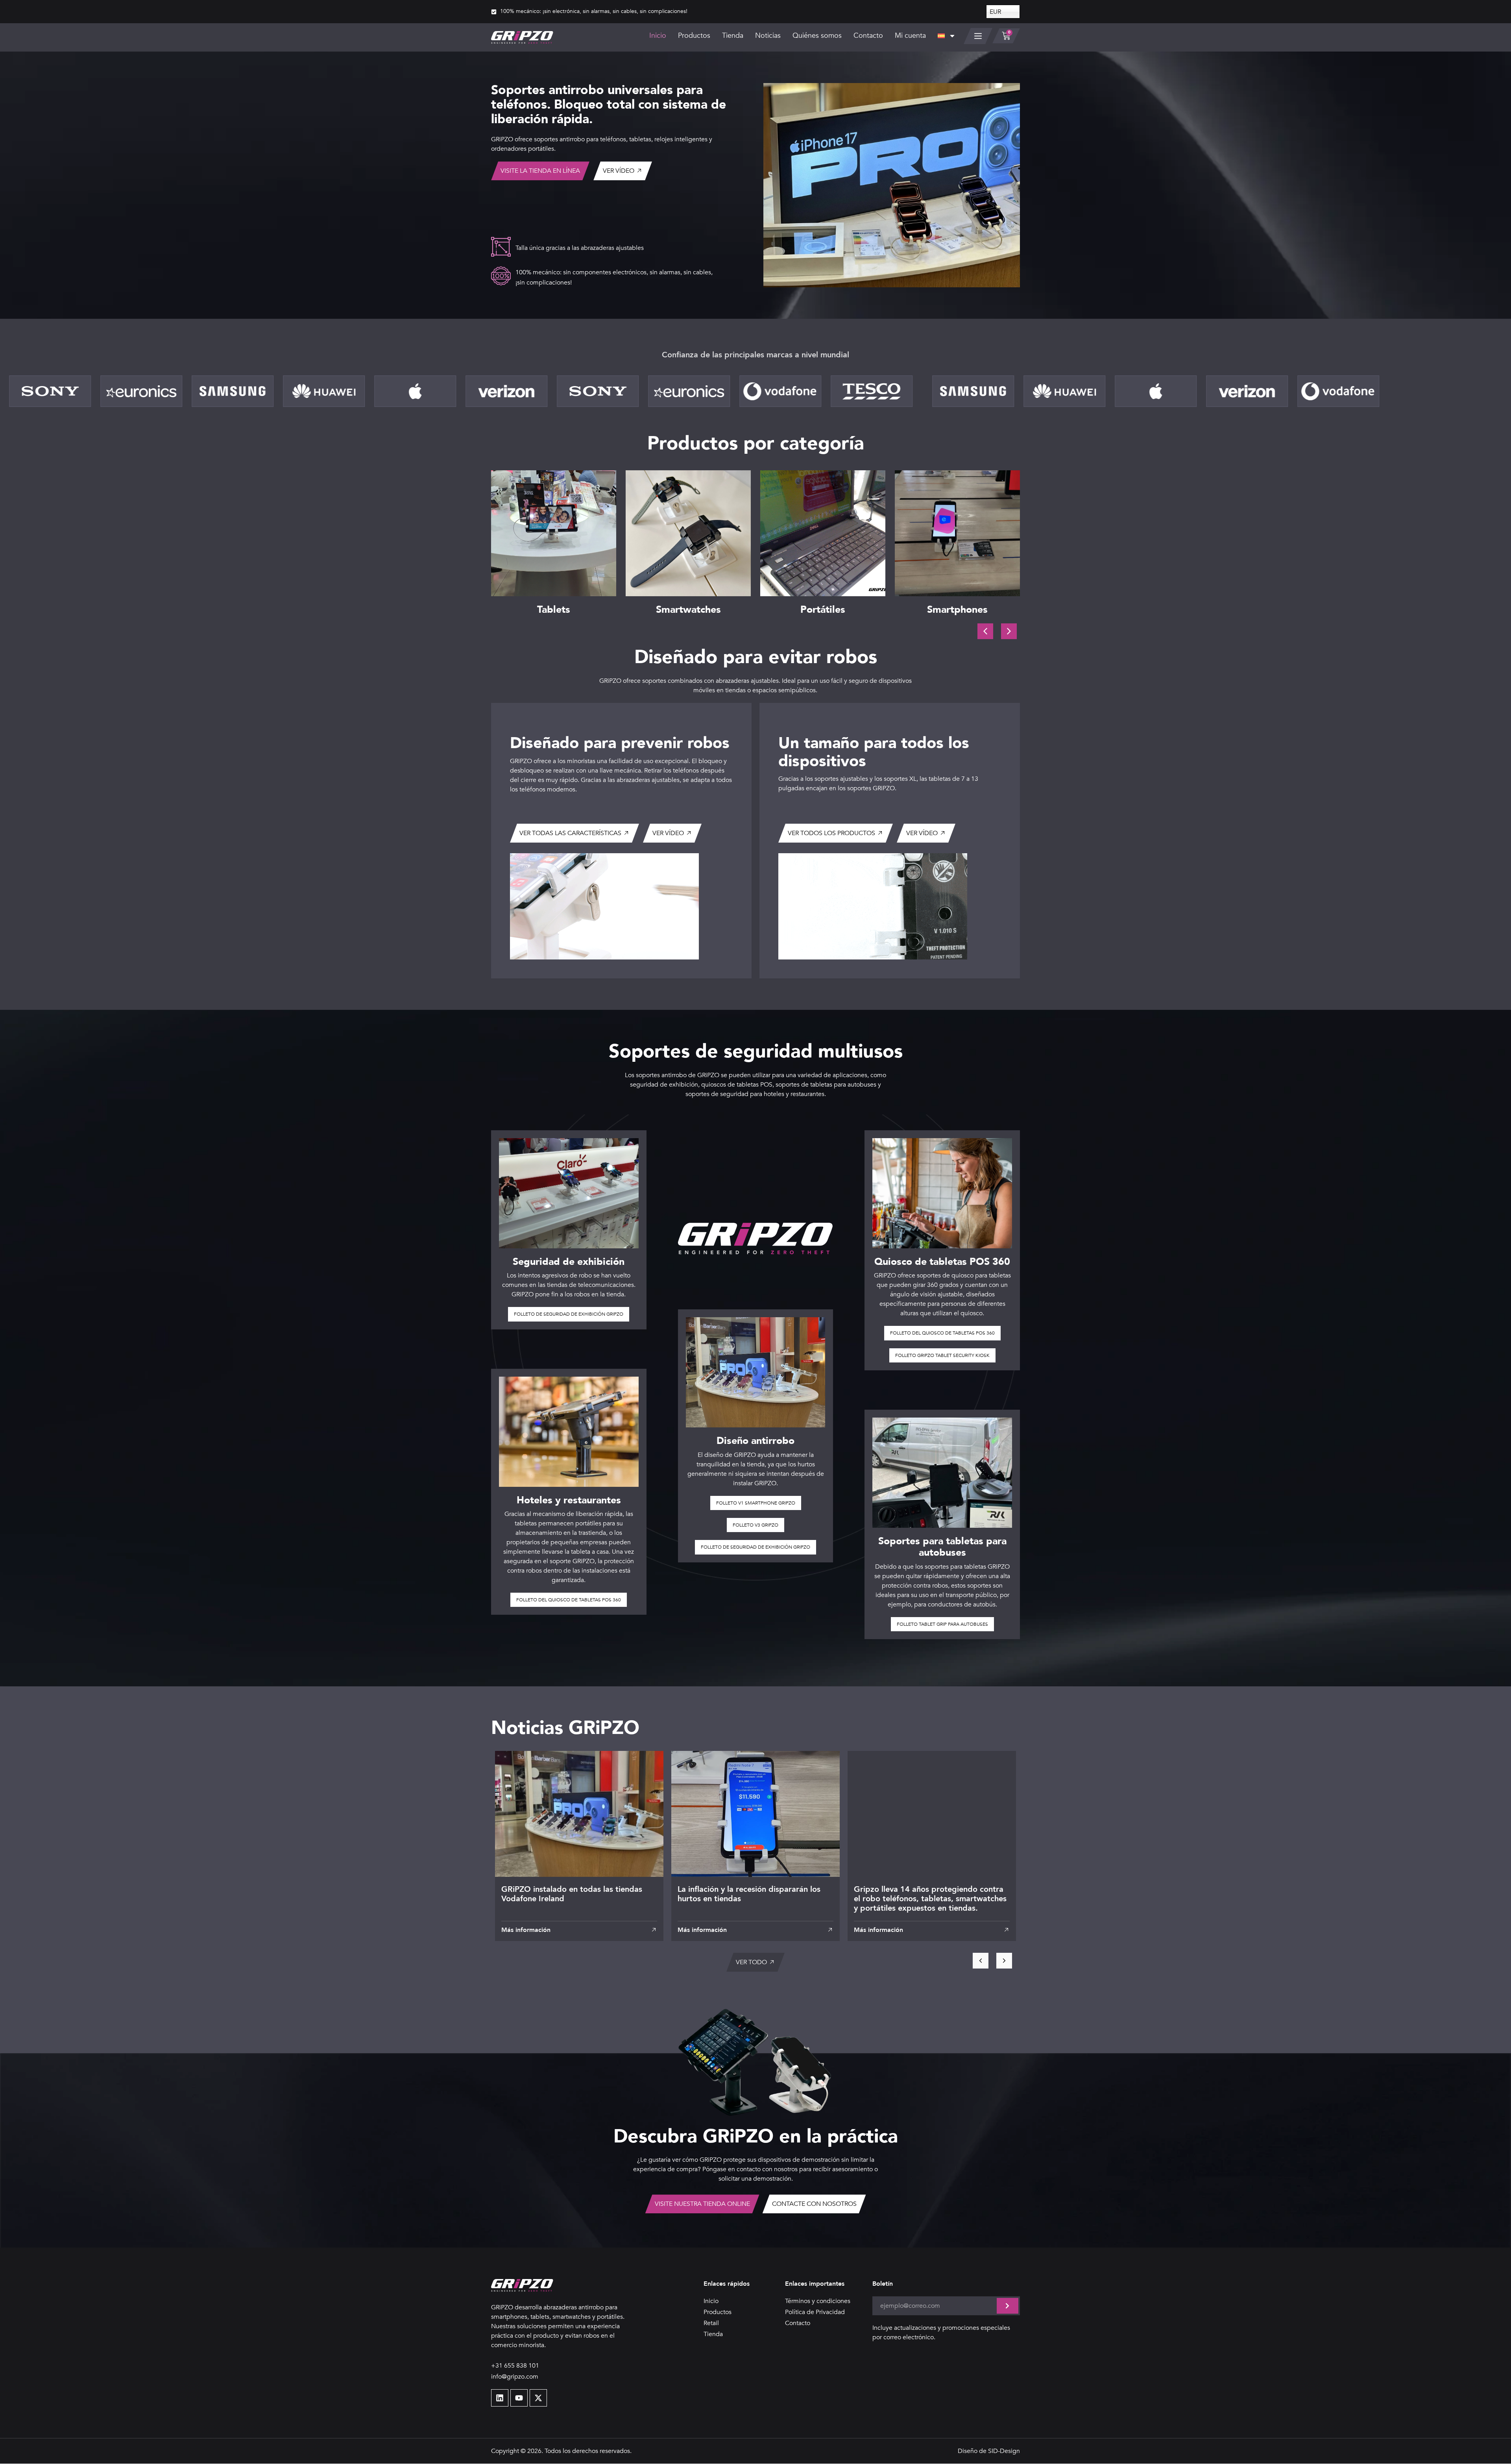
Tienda (733, 36)
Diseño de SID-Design (989, 2451)
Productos (694, 36)
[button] (1009, 631)
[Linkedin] (500, 2398)
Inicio (658, 36)
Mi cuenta (910, 36)
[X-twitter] (538, 2398)
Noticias (768, 36)
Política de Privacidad (815, 2312)
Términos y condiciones (818, 2301)
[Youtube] (519, 2398)
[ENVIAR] (1008, 2306)
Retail (711, 2323)
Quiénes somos (817, 36)
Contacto (868, 36)
